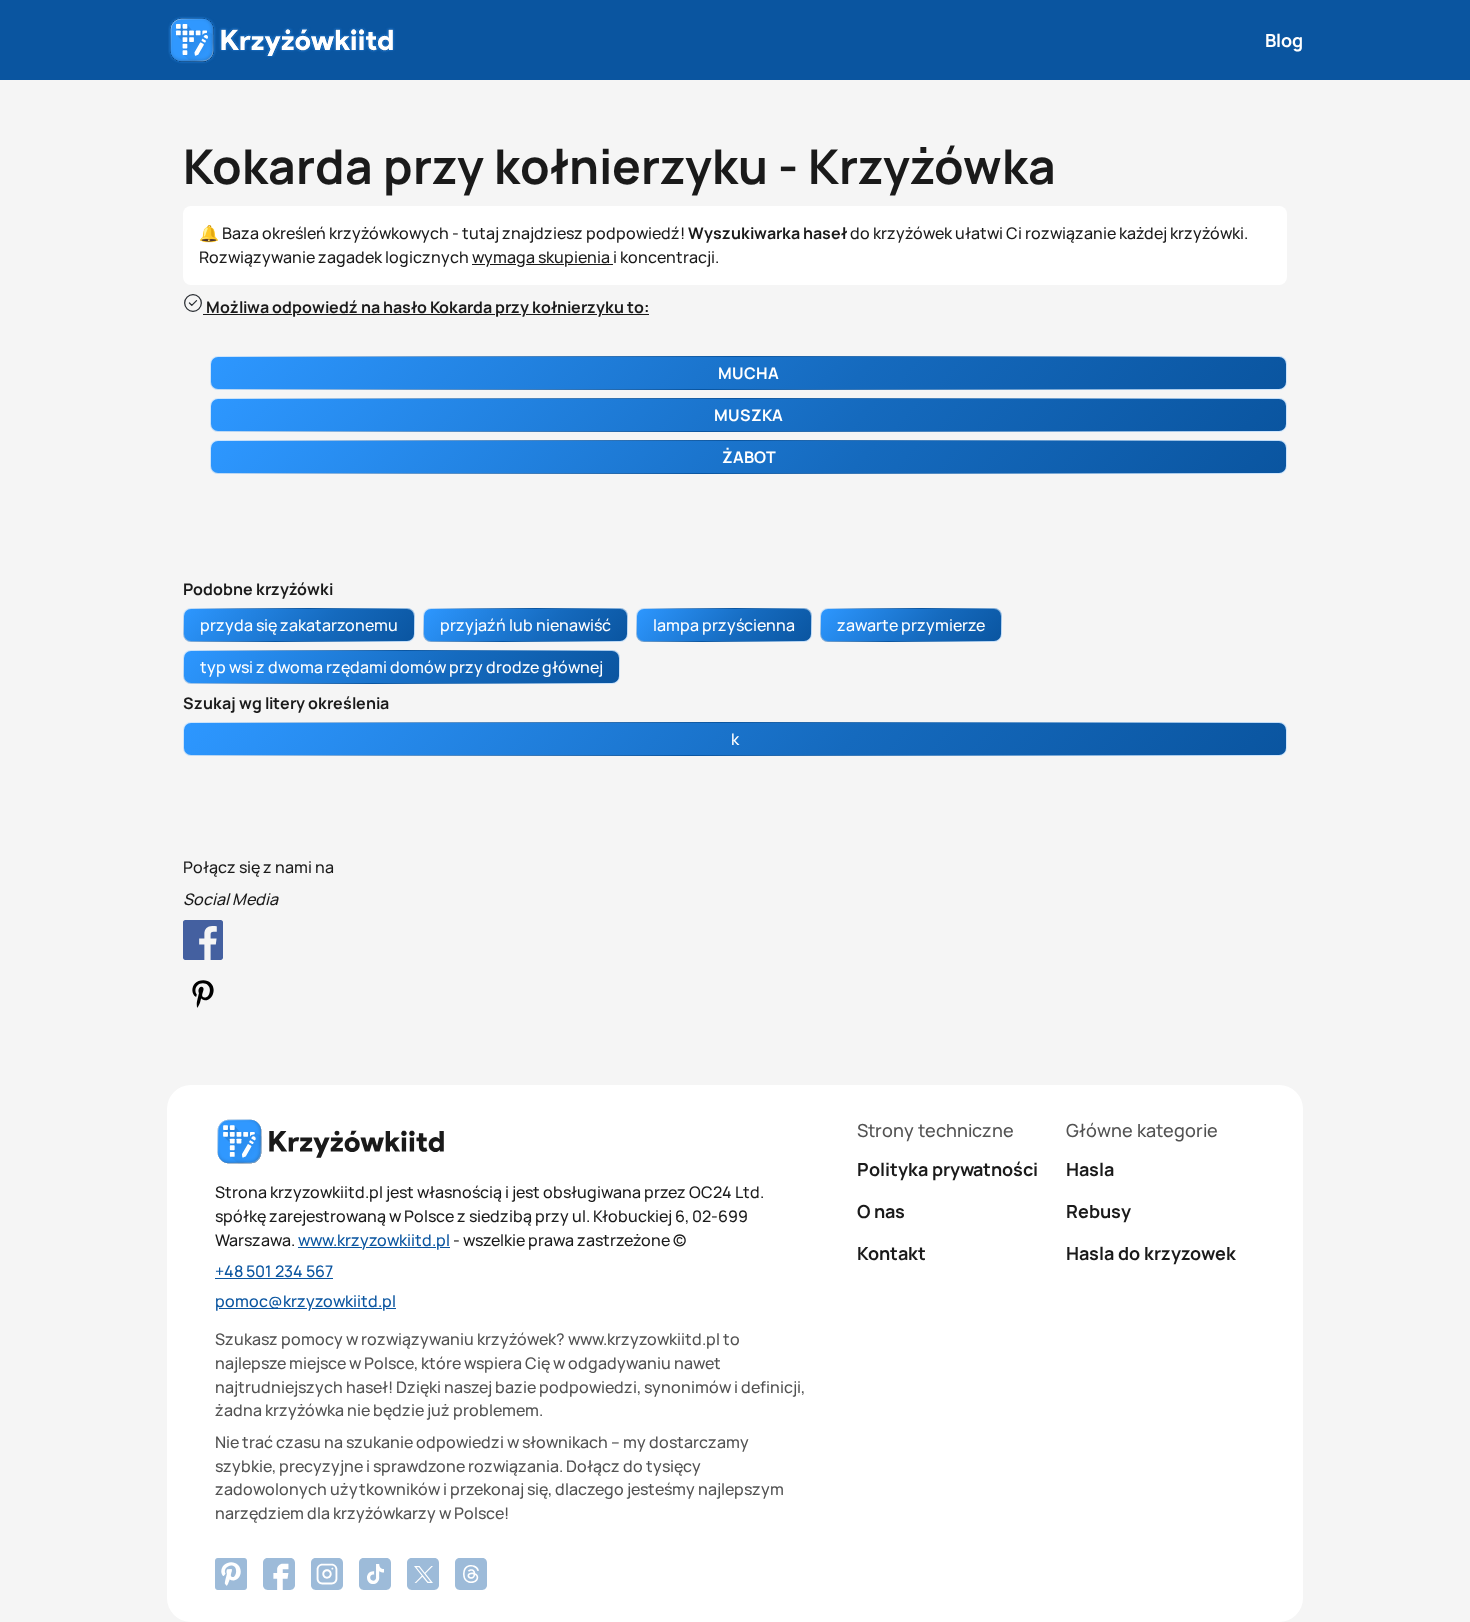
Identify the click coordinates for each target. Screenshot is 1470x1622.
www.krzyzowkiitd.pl (374, 1240)
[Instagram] (327, 1574)
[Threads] (471, 1574)
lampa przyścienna (724, 625)
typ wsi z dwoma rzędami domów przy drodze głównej (401, 667)
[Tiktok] (375, 1574)
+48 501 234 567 (274, 1271)
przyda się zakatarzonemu (299, 625)
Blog (1284, 40)
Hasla (1090, 1169)
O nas (881, 1211)
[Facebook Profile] (735, 943)
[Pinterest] (279, 1574)
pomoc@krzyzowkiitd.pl (305, 1301)
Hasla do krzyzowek (1151, 1253)
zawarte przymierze (911, 625)
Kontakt (891, 1253)
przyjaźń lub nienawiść (525, 625)
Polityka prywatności (947, 1169)
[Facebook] (231, 1574)
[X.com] (423, 1574)
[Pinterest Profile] (735, 997)
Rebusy (1098, 1211)
